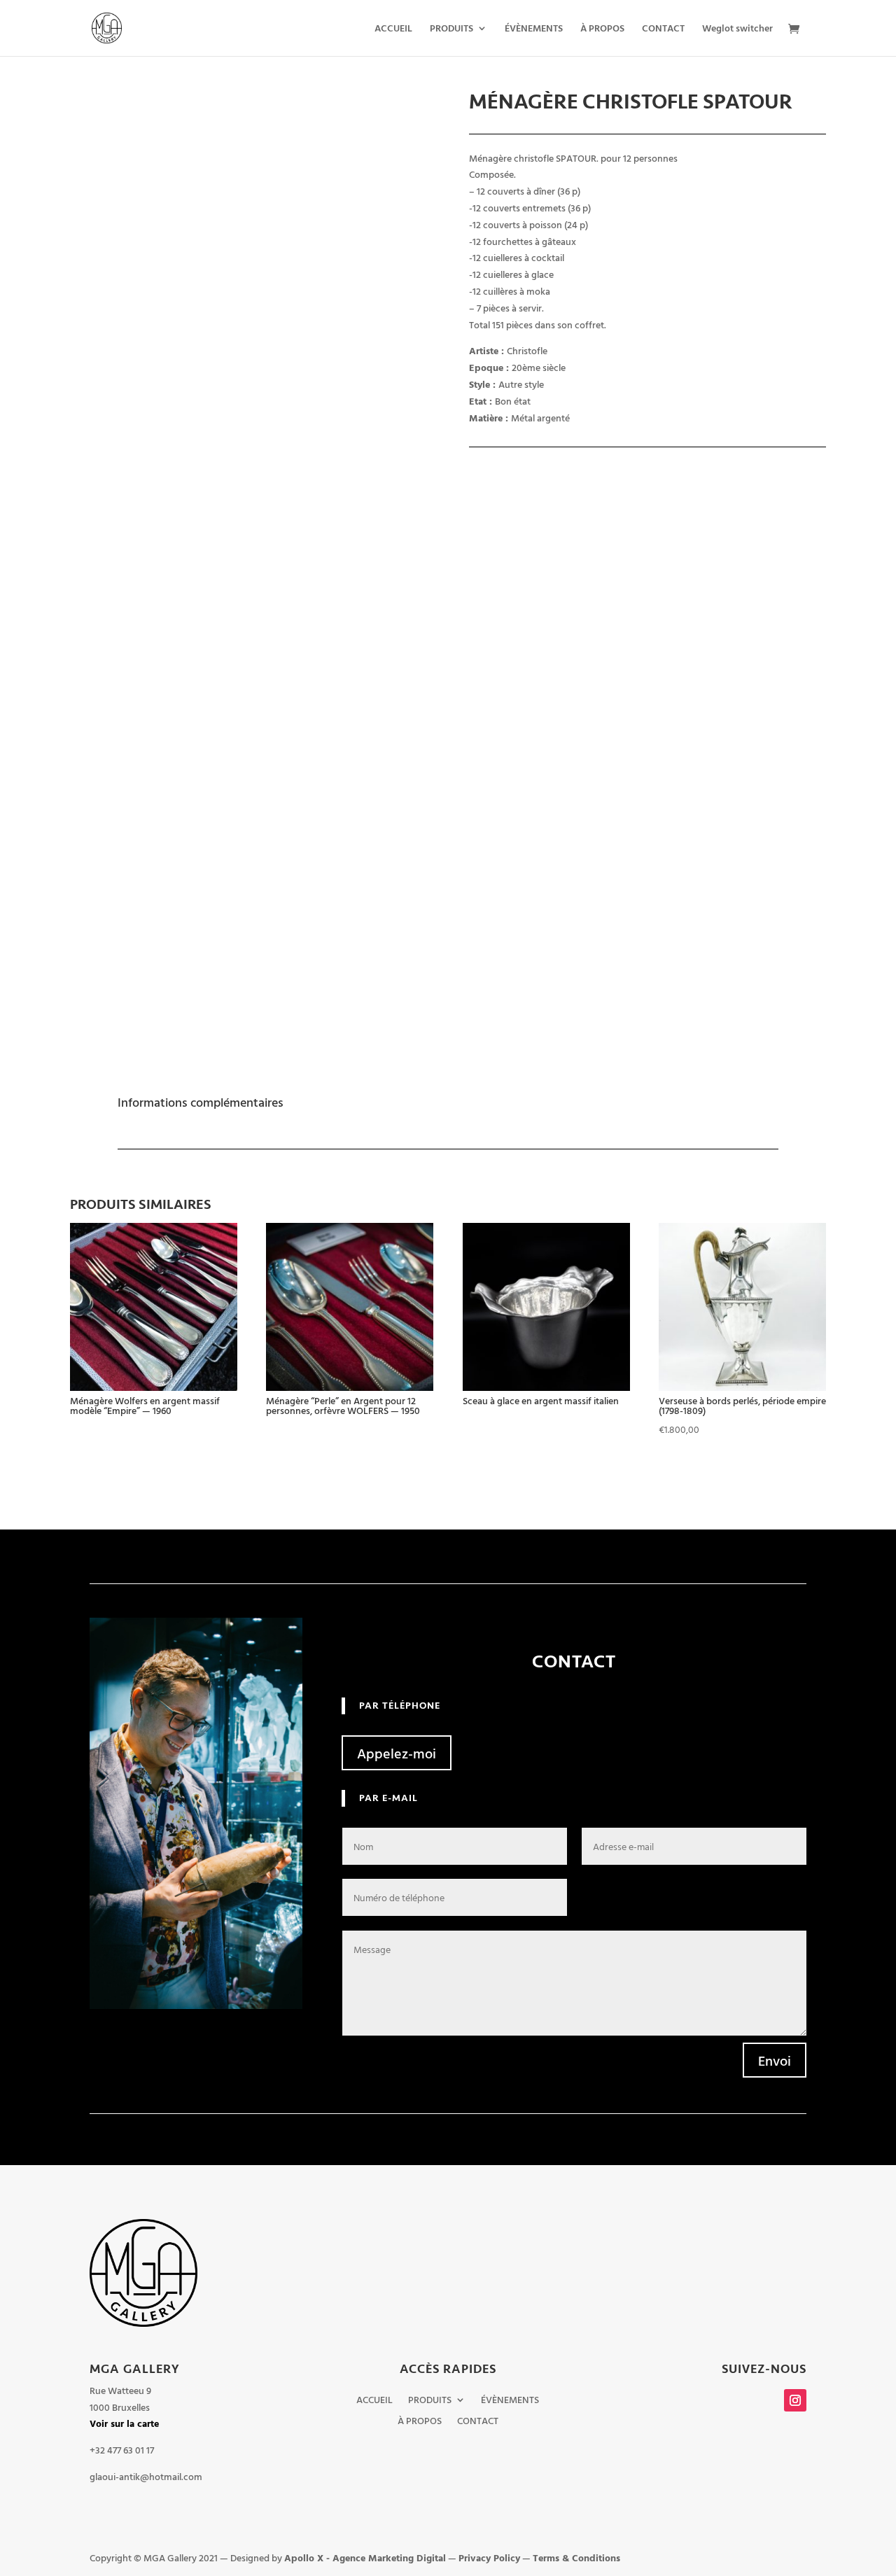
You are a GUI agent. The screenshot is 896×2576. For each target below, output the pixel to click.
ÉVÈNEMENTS (534, 29)
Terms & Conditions (576, 2557)
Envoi (775, 2060)
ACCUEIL (393, 29)
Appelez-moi (397, 1753)
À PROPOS (602, 29)
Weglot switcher (737, 29)
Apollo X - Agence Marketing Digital (365, 2557)
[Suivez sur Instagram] (795, 2400)
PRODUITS (451, 29)
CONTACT (663, 29)
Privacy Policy (489, 2557)
